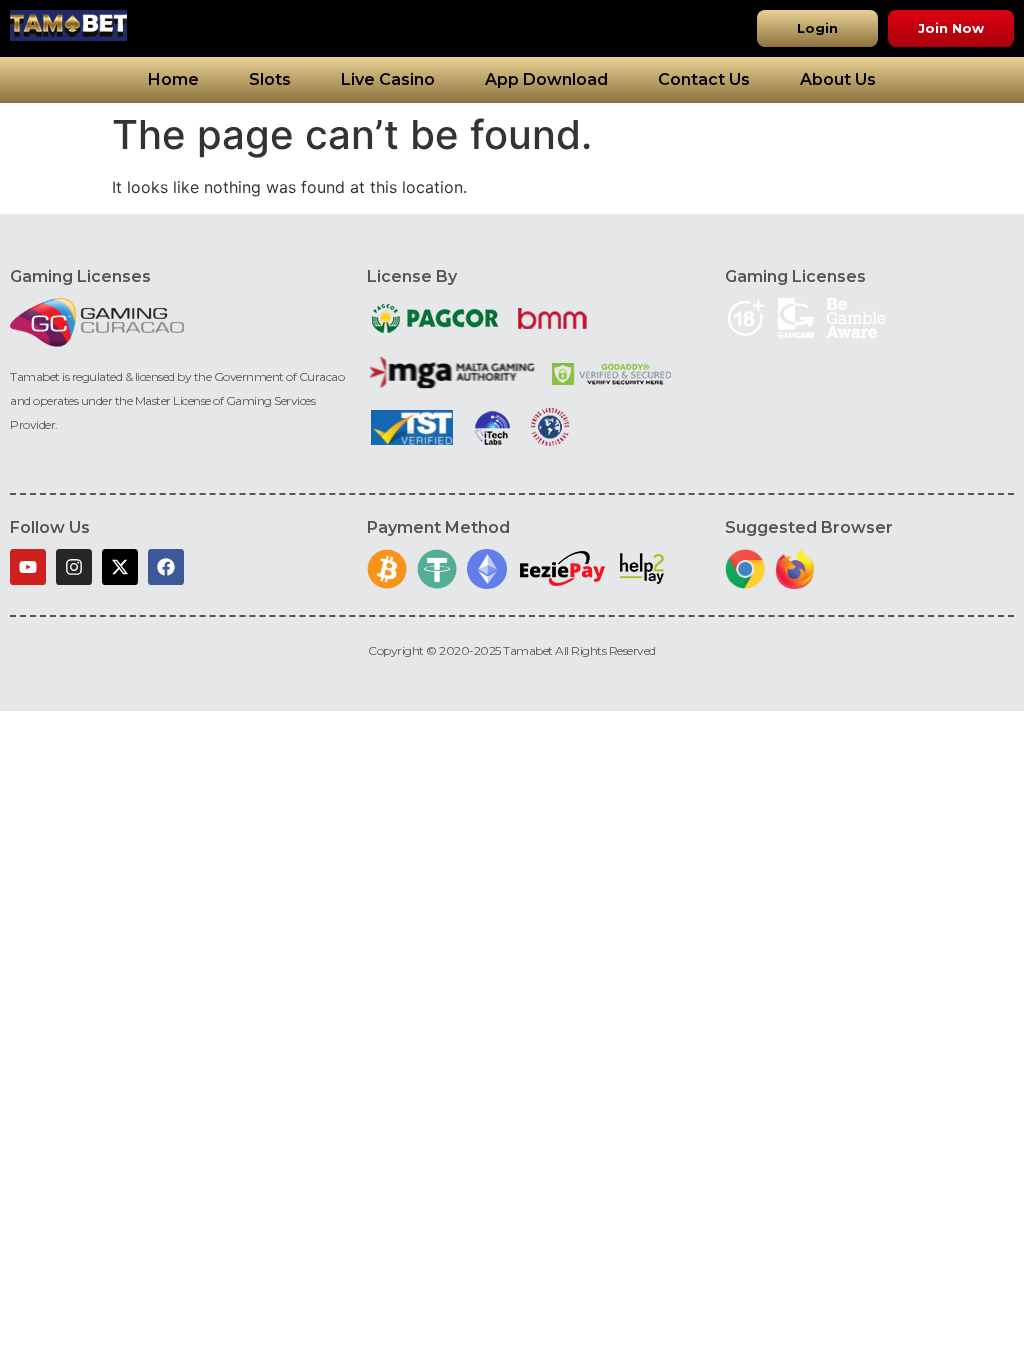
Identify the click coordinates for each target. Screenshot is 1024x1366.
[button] (817, 28)
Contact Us (704, 79)
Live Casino (388, 79)
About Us (838, 79)
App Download (546, 79)
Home (173, 79)
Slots (270, 79)
